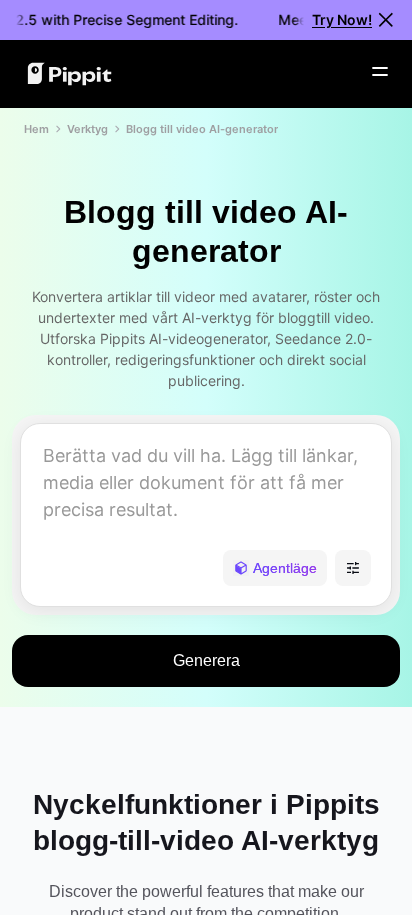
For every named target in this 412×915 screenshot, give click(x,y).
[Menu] (380, 72)
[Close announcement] (386, 20)
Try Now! (342, 19)
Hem (36, 129)
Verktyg (87, 129)
